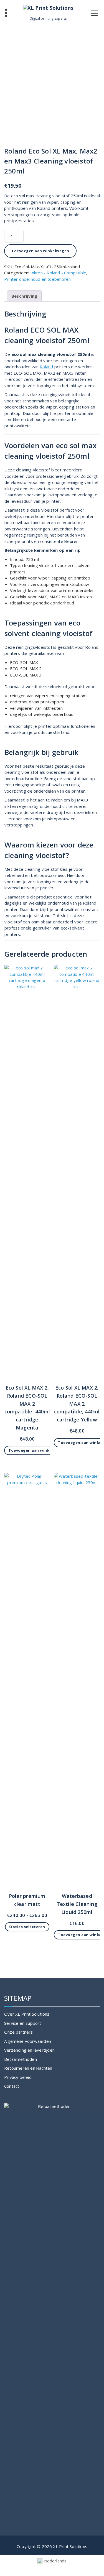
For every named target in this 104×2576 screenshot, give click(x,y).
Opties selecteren (27, 1927)
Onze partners (19, 2032)
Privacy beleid (18, 2077)
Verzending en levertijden (29, 2050)
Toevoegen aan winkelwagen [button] (37, 1450)
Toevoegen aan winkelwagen (40, 251)
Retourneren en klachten (28, 2068)
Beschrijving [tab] (24, 296)
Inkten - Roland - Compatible (59, 273)
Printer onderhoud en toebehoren (37, 279)
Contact (12, 2086)
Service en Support (23, 2023)
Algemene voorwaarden (28, 2041)
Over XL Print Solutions (27, 2014)
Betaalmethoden (21, 2059)
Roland (46, 367)
